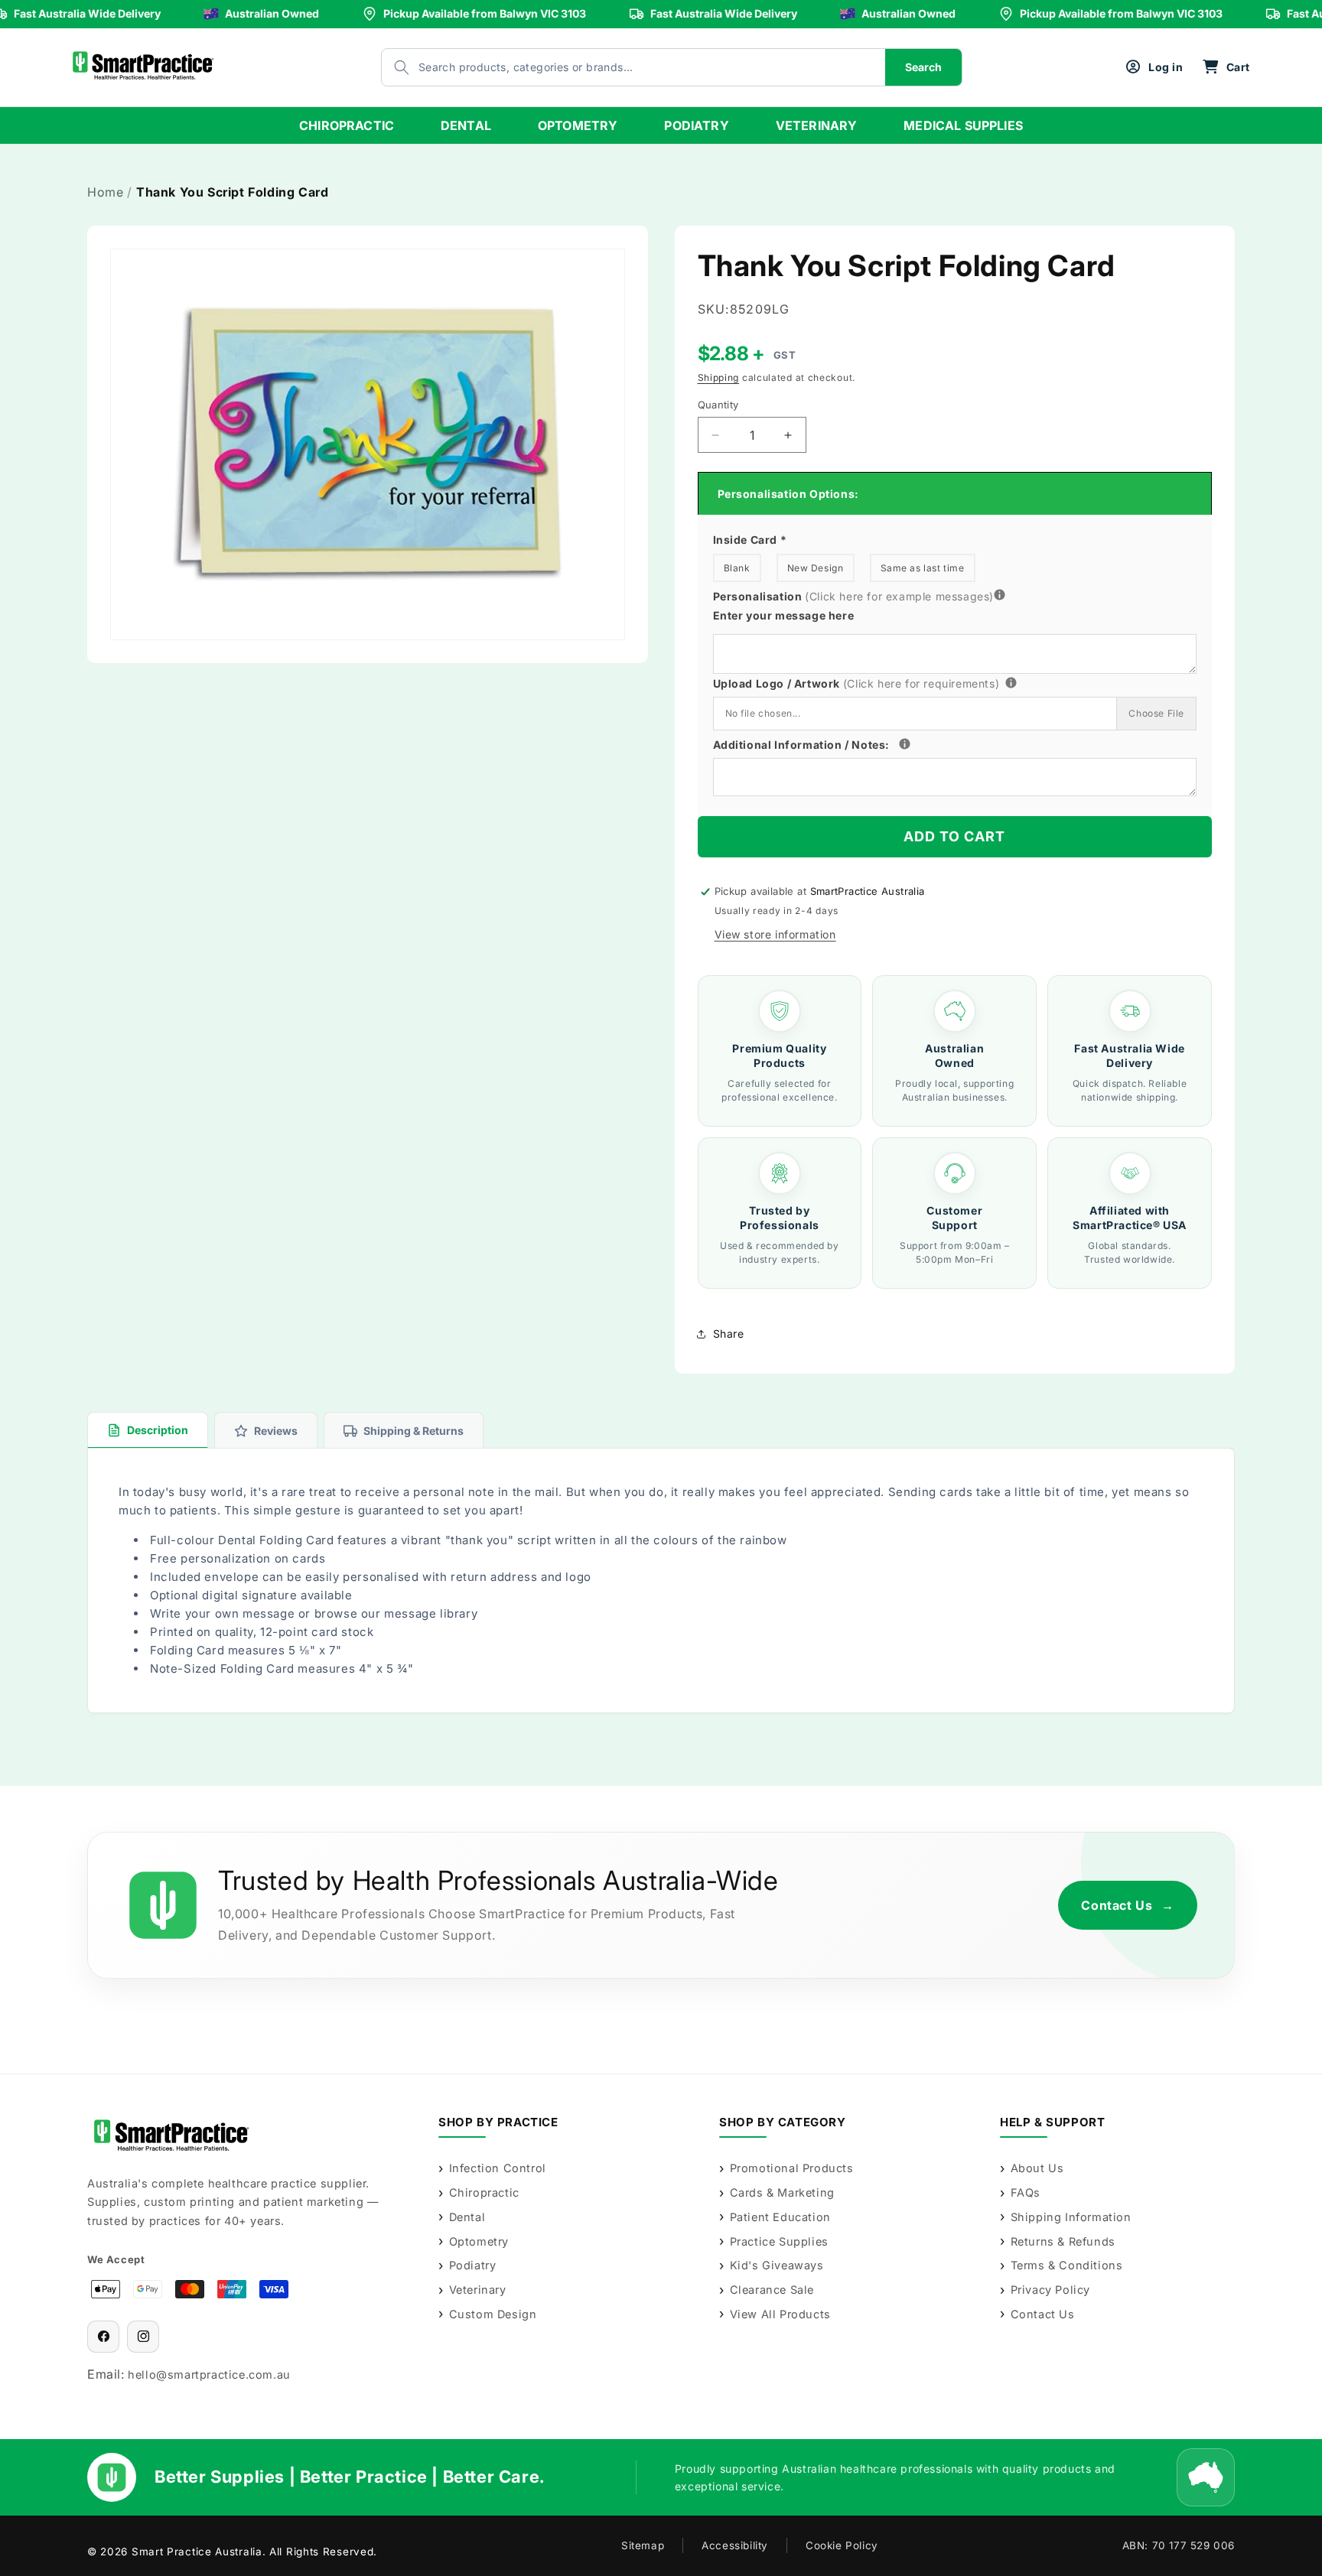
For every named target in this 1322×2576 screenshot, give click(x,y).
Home (105, 192)
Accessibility (735, 2545)
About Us (1037, 2168)
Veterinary (478, 2290)
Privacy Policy (1050, 2290)
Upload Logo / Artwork (883, 682)
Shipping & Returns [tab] (414, 1431)
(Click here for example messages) (899, 596)
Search (923, 67)
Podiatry (472, 2265)
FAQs (1026, 2192)
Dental (467, 2217)
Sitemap (643, 2545)
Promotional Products (792, 2168)
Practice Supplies (779, 2241)
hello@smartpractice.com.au (209, 2374)
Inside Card (750, 540)
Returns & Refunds (1063, 2241)
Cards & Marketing (782, 2192)
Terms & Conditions (1066, 2265)
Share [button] (729, 1334)
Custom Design (493, 2314)
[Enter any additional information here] (905, 744)
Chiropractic (484, 2192)
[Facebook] (103, 2337)
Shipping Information (1071, 2217)
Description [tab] (158, 1430)
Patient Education (780, 2217)
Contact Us (1128, 1905)
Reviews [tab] (276, 1431)
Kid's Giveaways (777, 2265)
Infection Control (498, 2168)
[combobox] (618, 67)
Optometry (479, 2241)
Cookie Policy (842, 2545)
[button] (1226, 67)
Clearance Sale (772, 2290)
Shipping (719, 377)
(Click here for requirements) (921, 683)
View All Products (780, 2314)
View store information (775, 934)
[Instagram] (143, 2337)
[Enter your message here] (1000, 596)
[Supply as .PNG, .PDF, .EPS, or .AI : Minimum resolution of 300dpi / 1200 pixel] (1011, 683)
